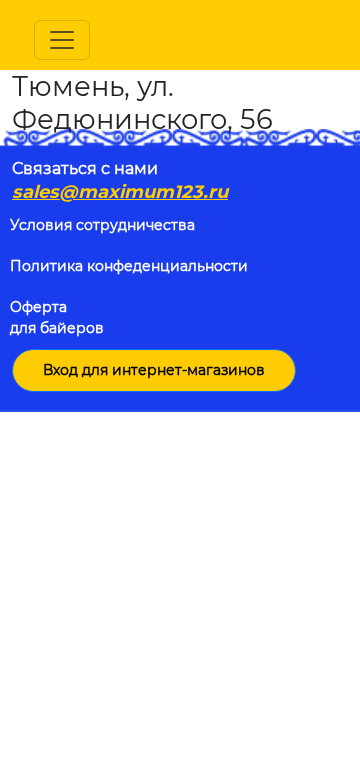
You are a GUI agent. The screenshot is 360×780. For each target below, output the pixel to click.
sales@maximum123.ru (120, 192)
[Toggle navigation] (62, 40)
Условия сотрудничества (102, 225)
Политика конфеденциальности (129, 266)
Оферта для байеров (57, 317)
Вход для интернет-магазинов (154, 370)
